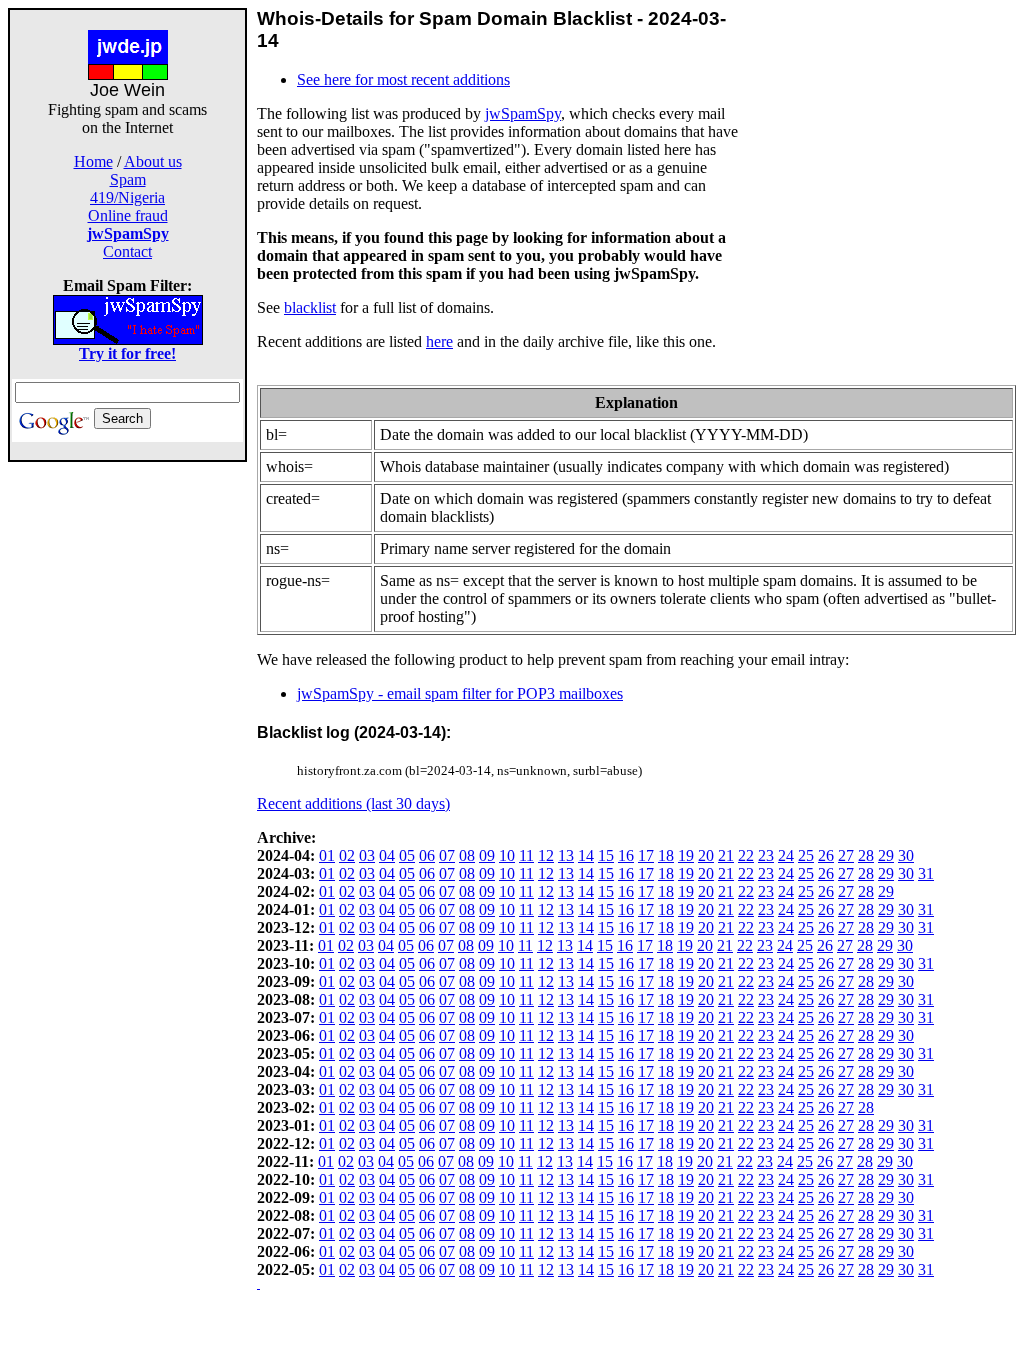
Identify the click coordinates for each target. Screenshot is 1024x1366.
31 (926, 873)
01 (327, 855)
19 (686, 855)
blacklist (310, 307)
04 (387, 855)
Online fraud (128, 215)
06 (427, 855)
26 (826, 855)
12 (546, 855)
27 (846, 855)
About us (153, 161)
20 (706, 855)
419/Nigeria (127, 197)
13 (566, 855)
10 (507, 855)
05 (407, 855)
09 (487, 855)
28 (866, 855)
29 (886, 855)
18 (666, 855)
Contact (127, 251)
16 (626, 855)
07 (447, 855)
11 (526, 855)
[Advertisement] (128, 762)
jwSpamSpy (523, 113)
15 (606, 855)
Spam (128, 179)
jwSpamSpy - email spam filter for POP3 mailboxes (460, 693)
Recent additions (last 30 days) (353, 803)
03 (367, 855)
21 (726, 855)
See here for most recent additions (403, 79)
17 (646, 855)
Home (93, 161)
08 (467, 855)
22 (746, 855)
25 (806, 855)
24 (786, 855)
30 (906, 855)
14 (586, 855)
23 (766, 855)
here (439, 341)
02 (347, 855)
